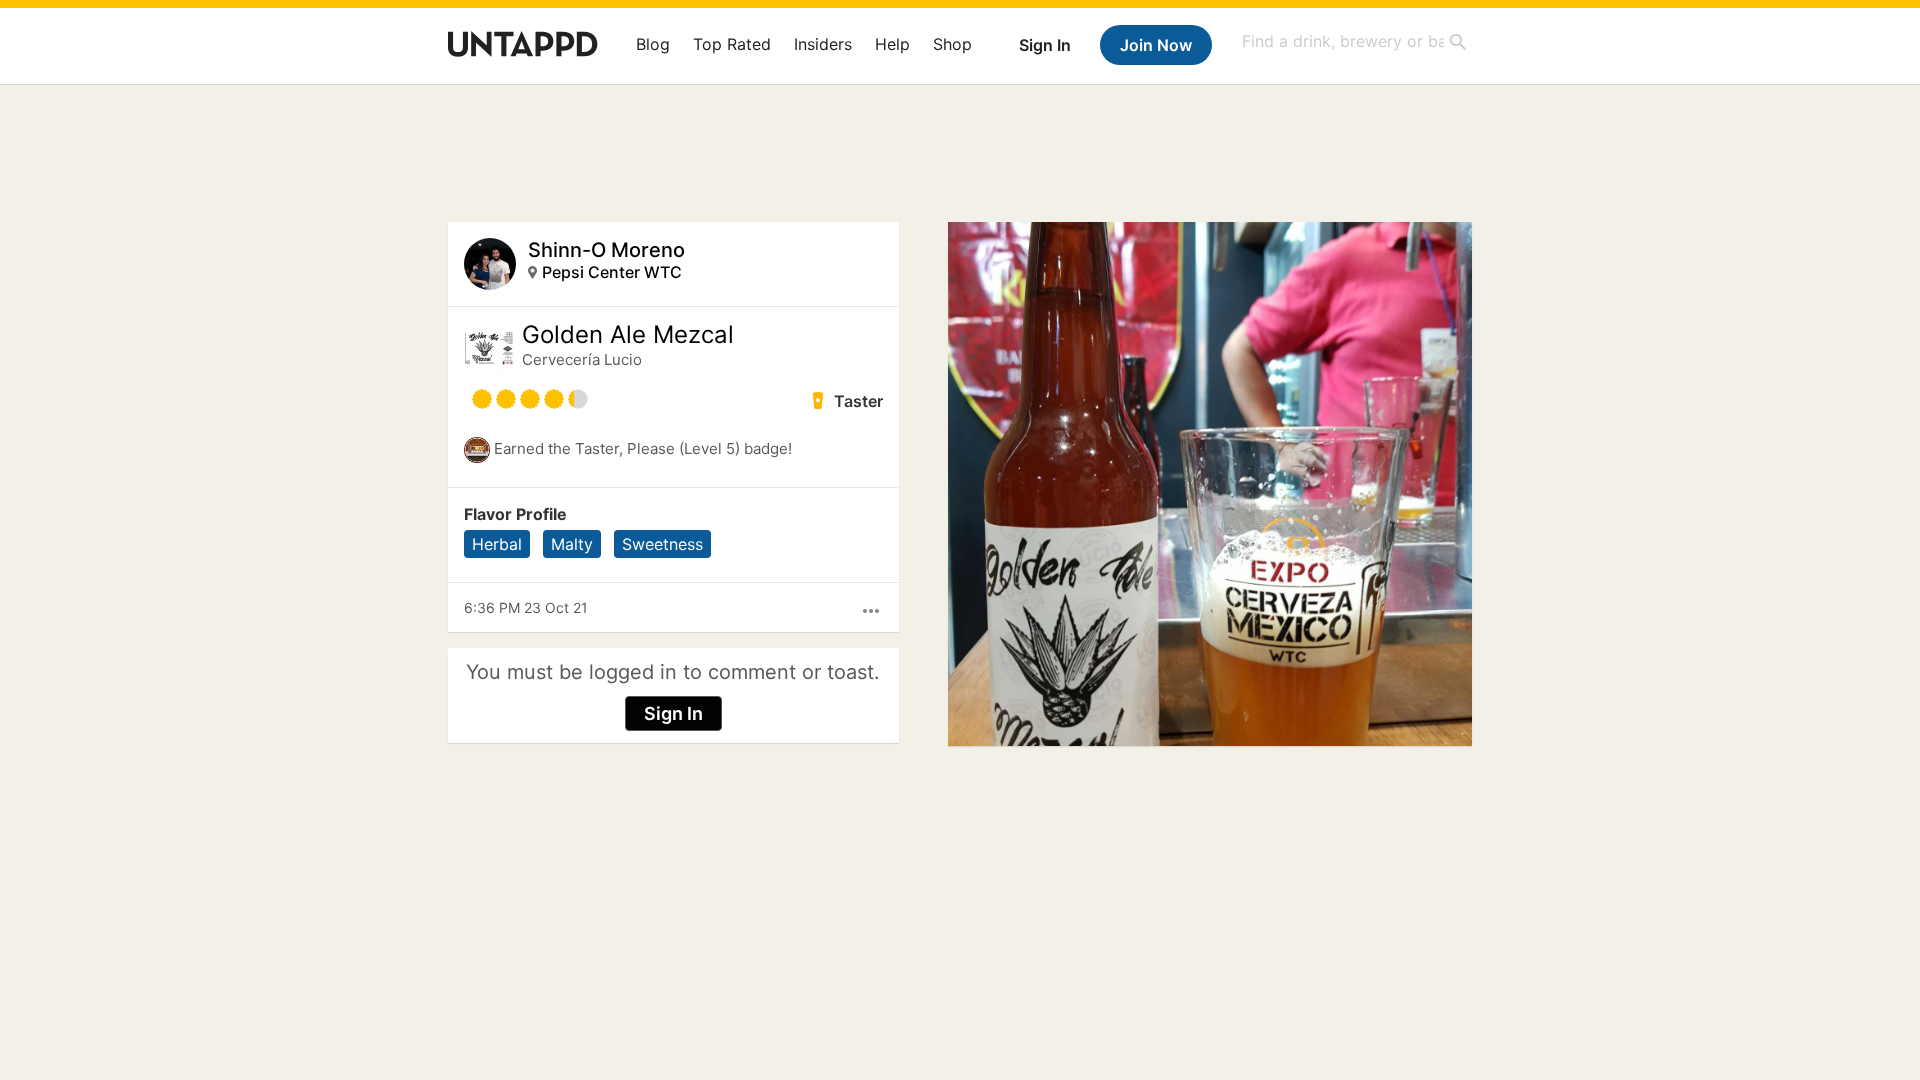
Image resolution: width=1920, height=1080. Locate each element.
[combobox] (1355, 41)
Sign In (1045, 45)
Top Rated (732, 44)
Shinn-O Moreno (606, 250)
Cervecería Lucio (582, 359)
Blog (653, 44)
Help (892, 44)
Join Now (1156, 45)
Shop (952, 44)
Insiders (823, 44)
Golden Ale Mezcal (628, 335)
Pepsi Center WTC (612, 272)
